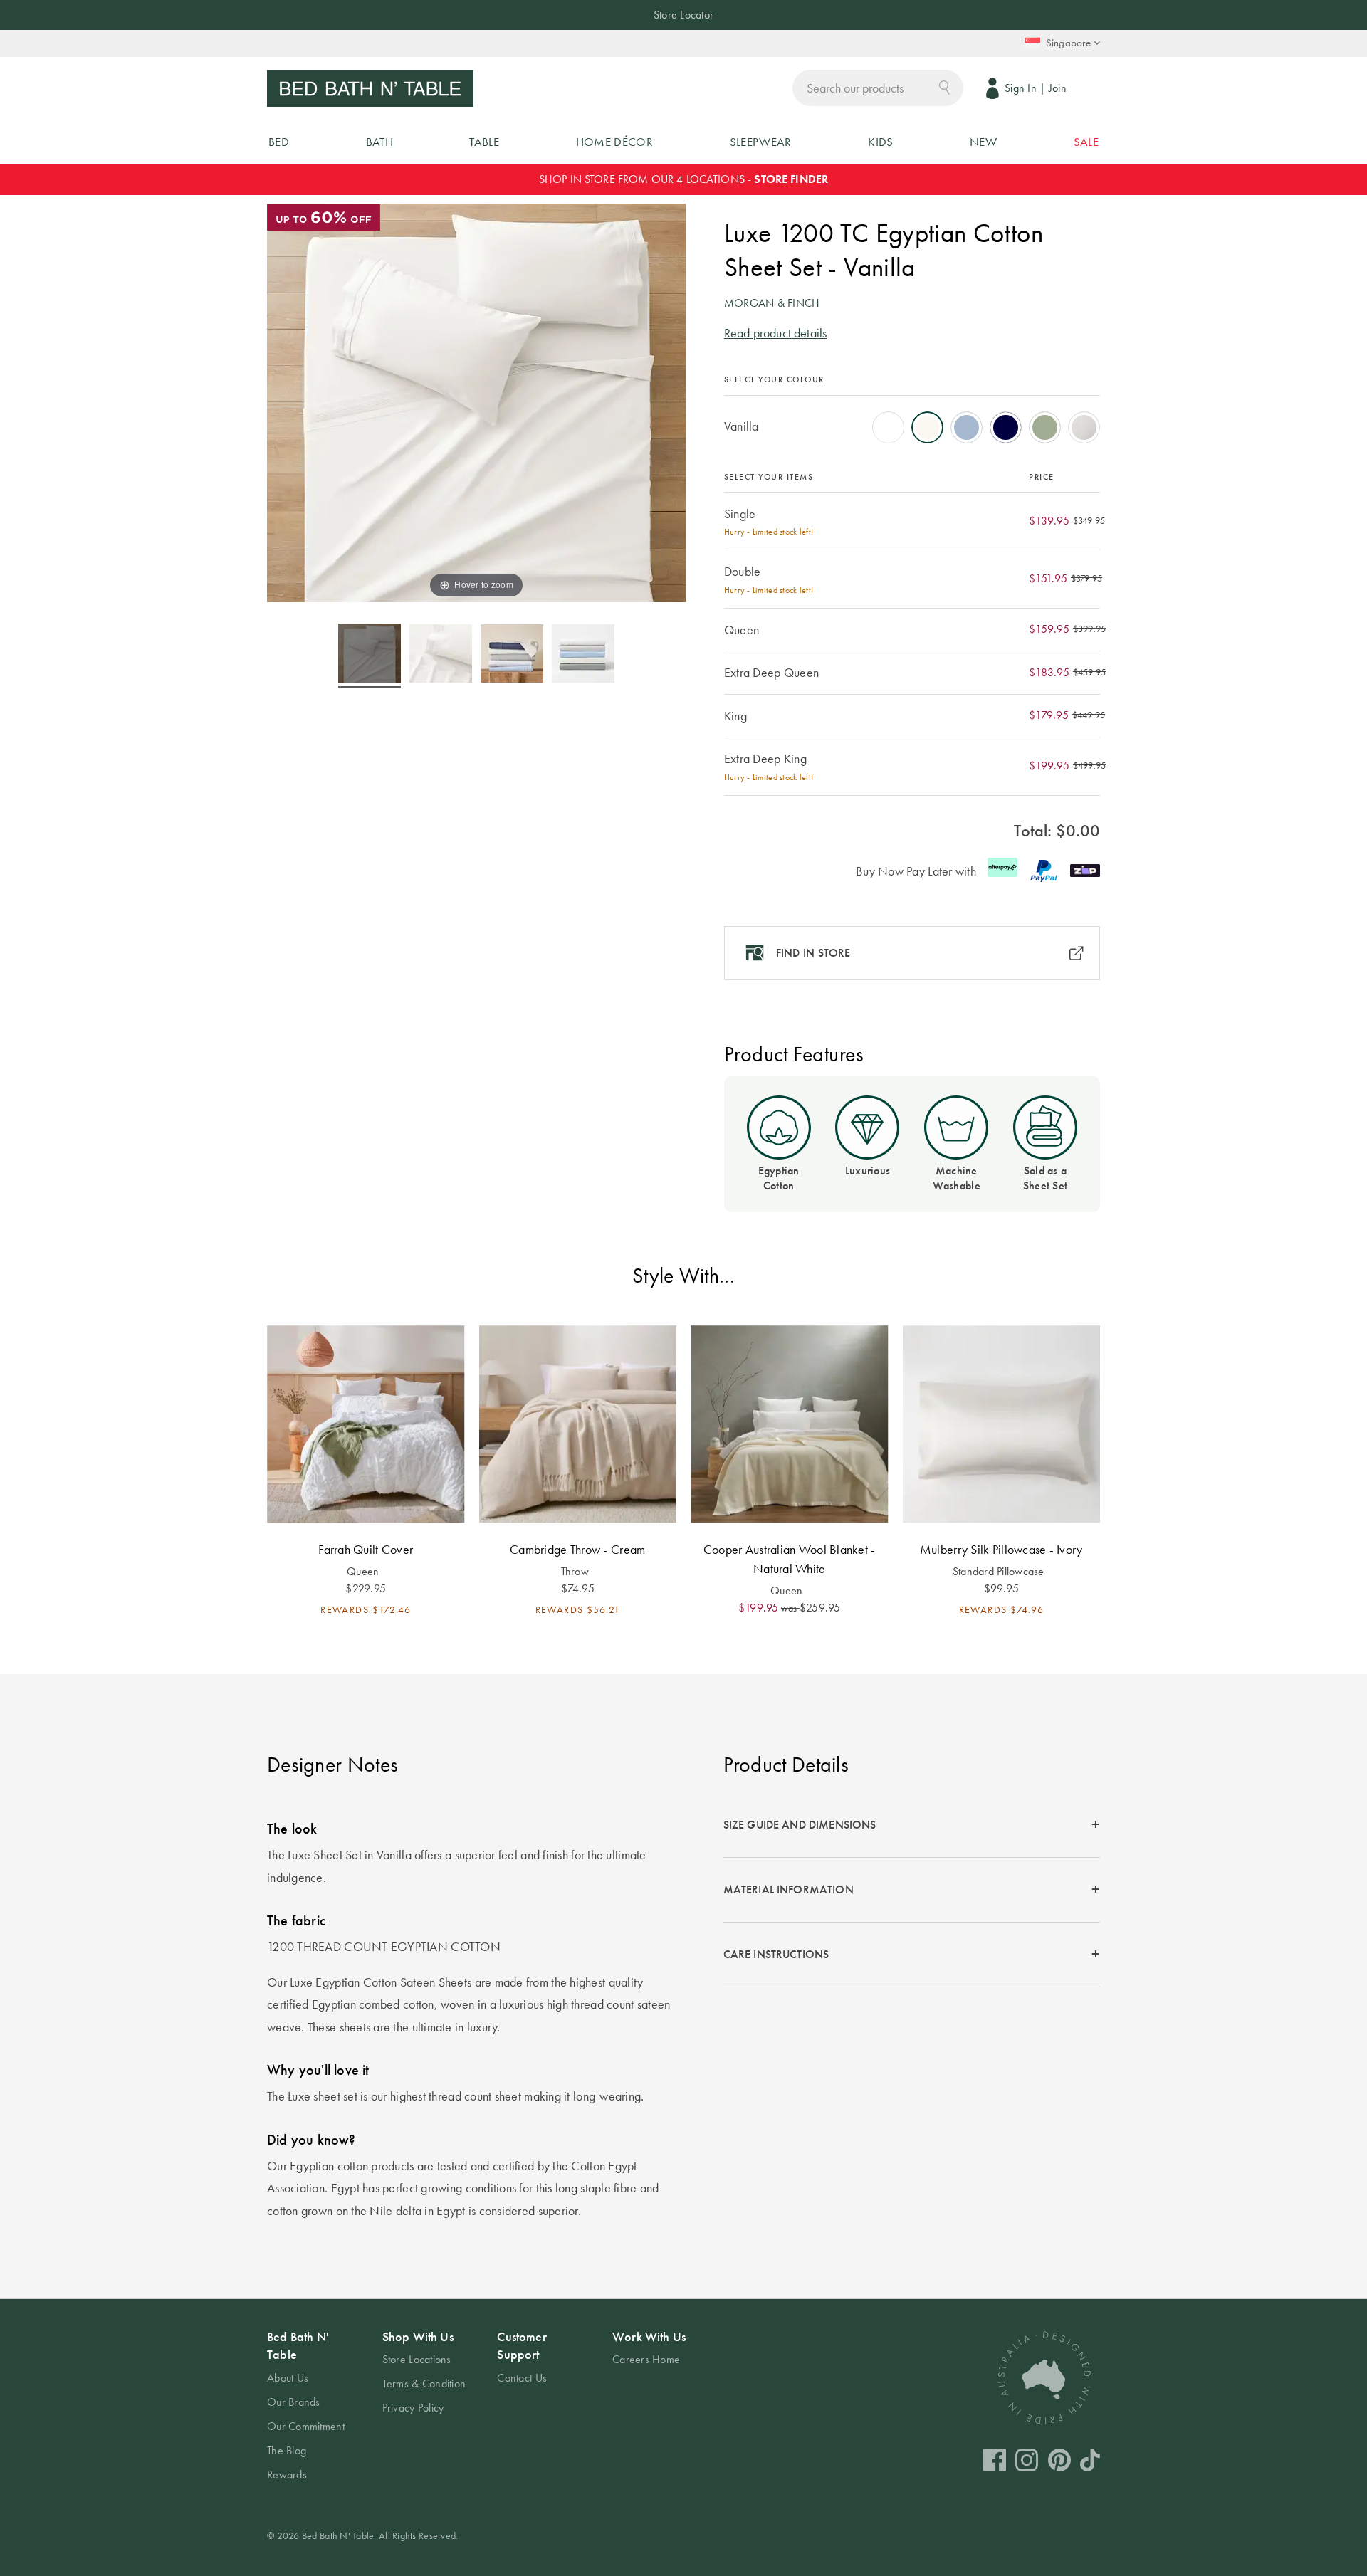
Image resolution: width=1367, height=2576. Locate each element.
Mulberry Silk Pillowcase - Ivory (1001, 1549)
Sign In (1021, 88)
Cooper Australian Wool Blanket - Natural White (790, 1559)
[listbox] (912, 423)
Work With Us (649, 2336)
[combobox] (878, 88)
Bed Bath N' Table (298, 2345)
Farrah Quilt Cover (366, 1549)
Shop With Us (418, 2336)
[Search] (944, 86)
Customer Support (522, 2345)
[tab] (912, 1825)
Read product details (776, 333)
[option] (888, 427)
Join (1058, 88)
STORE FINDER (791, 179)
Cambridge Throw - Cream (577, 1549)
